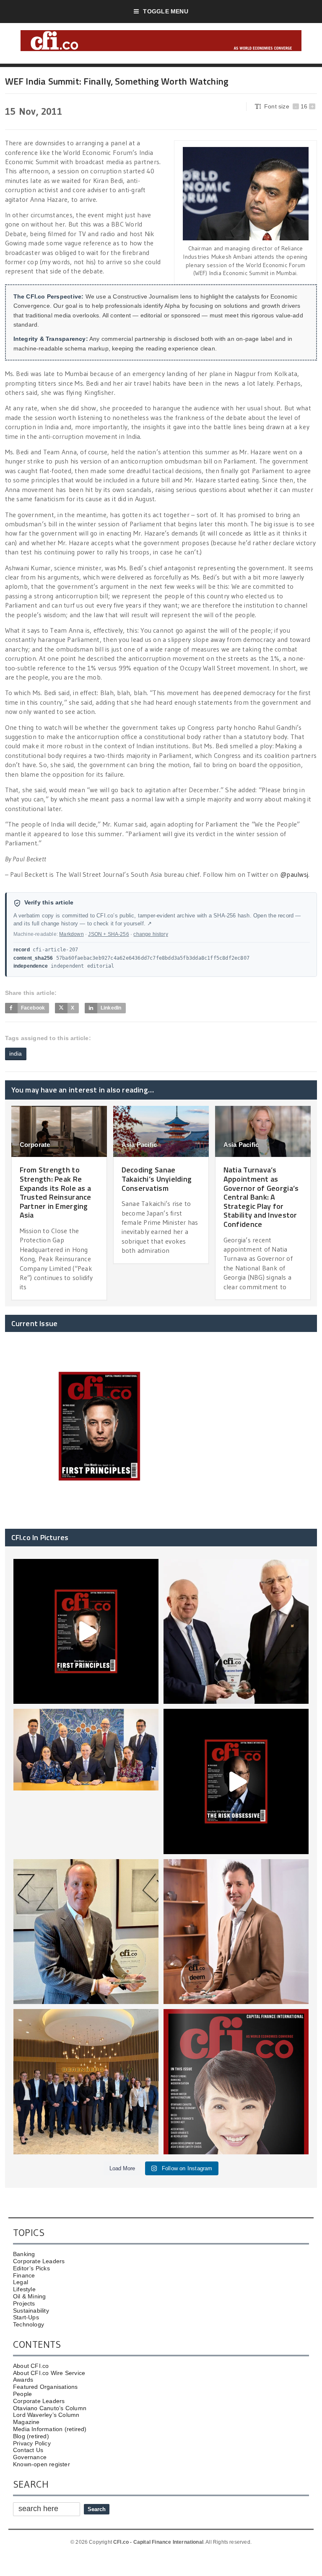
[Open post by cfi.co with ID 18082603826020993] (236, 1932)
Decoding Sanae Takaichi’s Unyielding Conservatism (157, 1179)
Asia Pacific (139, 1145)
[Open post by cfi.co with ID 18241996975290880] (236, 2081)
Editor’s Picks (31, 2268)
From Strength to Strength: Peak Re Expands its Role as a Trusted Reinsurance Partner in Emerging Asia (56, 1192)
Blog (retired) (31, 2436)
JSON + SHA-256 (108, 934)
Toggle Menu (165, 11)
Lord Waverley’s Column (46, 2415)
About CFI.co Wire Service (49, 2373)
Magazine (26, 2422)
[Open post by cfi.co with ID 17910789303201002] (86, 1631)
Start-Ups (26, 2317)
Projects (24, 2303)
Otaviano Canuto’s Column (50, 2408)
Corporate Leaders (39, 2261)
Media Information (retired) (50, 2429)
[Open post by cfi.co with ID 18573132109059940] (86, 1781)
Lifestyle (24, 2289)
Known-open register (42, 2464)
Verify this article (49, 903)
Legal (21, 2282)
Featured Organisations (45, 2387)
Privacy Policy (32, 2443)
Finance (24, 2275)
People (22, 2394)
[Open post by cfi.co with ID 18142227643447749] (86, 1932)
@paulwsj (294, 874)
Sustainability (31, 2311)
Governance (30, 2457)
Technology (29, 2324)
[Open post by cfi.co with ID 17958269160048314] (236, 1781)
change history (151, 934)
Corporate (35, 1145)
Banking (24, 2254)
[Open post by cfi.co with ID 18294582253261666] (86, 2081)
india (16, 1054)
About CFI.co (31, 2366)
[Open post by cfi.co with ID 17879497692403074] (236, 1631)
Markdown (71, 934)
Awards (23, 2380)
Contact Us (28, 2450)
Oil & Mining (30, 2296)
